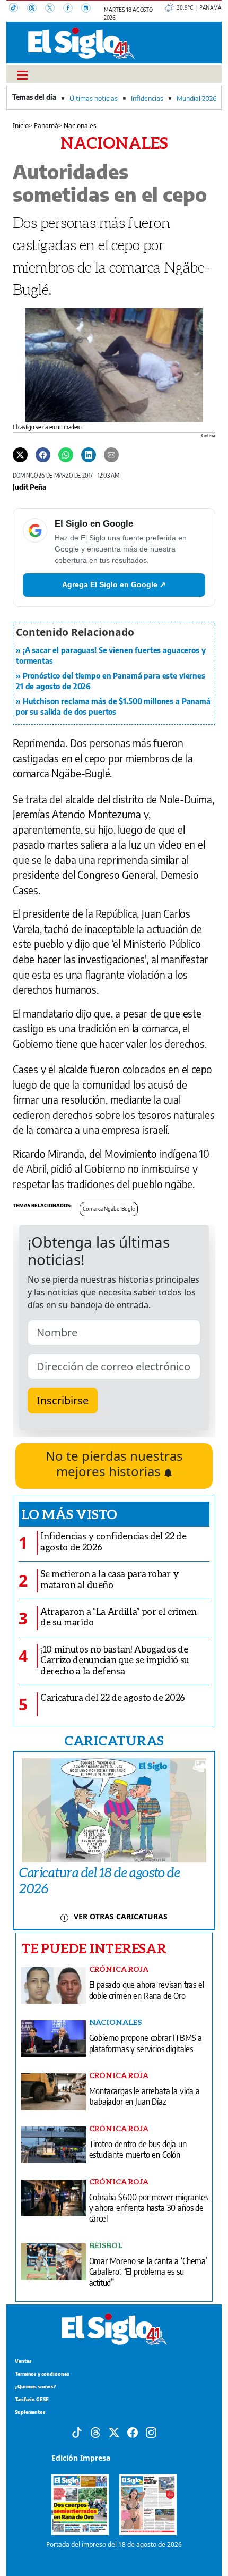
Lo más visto (69, 1514)
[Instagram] (89, 9)
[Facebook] (72, 9)
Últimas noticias (94, 98)
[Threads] (36, 9)
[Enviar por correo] (111, 454)
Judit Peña (29, 487)
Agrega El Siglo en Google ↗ (114, 584)
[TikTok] (18, 9)
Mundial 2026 (196, 98)
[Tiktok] (77, 2432)
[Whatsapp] (66, 454)
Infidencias (147, 98)
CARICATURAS (114, 1740)
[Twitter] (20, 454)
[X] (54, 9)
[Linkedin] (89, 454)
